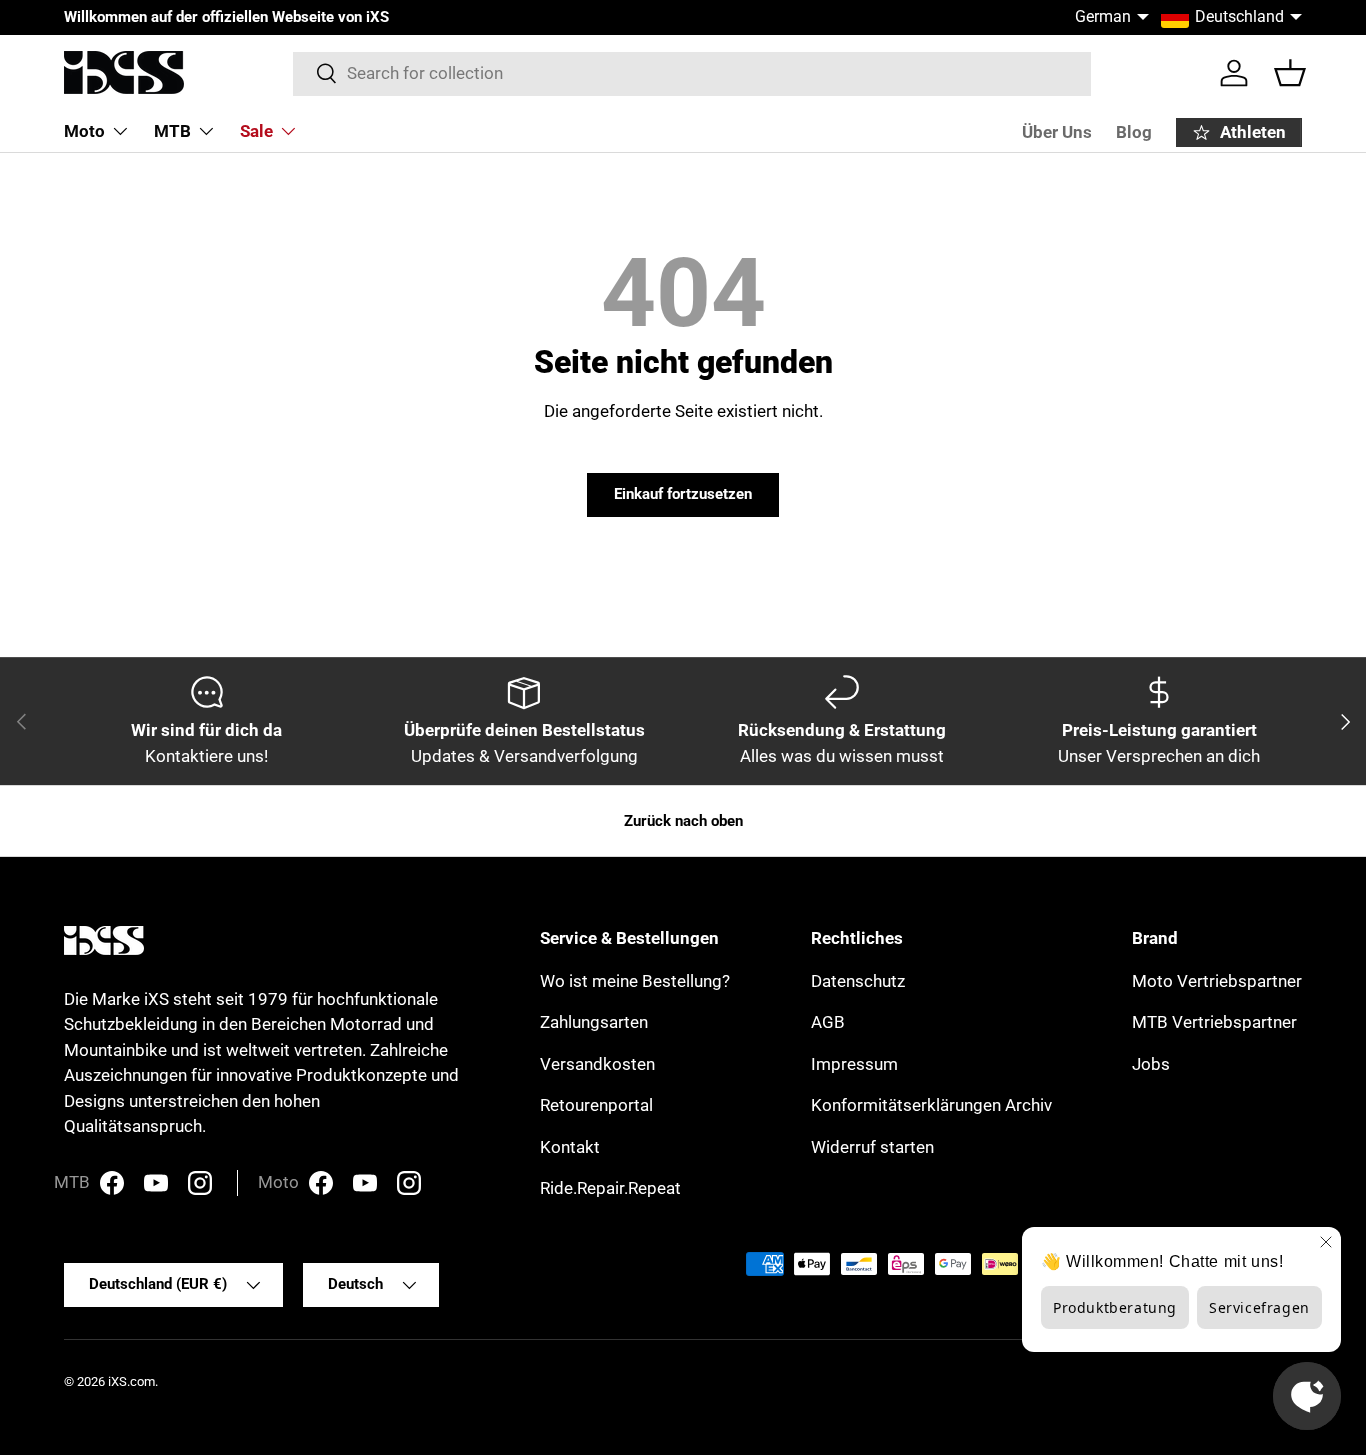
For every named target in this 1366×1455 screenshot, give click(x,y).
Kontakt (570, 1147)
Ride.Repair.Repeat (610, 1188)
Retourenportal (596, 1105)
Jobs (1151, 1064)
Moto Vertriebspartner (1217, 981)
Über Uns (1057, 132)
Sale (256, 131)
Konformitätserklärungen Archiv (931, 1105)
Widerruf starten (872, 1147)
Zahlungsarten (594, 1022)
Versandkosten (597, 1064)
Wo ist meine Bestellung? (635, 981)
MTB (172, 131)
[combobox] (692, 73)
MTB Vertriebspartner (1214, 1022)
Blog (1134, 132)
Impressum (854, 1064)
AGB (828, 1022)
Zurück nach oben (683, 821)
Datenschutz (858, 981)
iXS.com (131, 1381)
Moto (84, 131)
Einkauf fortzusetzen (683, 494)
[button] (1290, 73)
